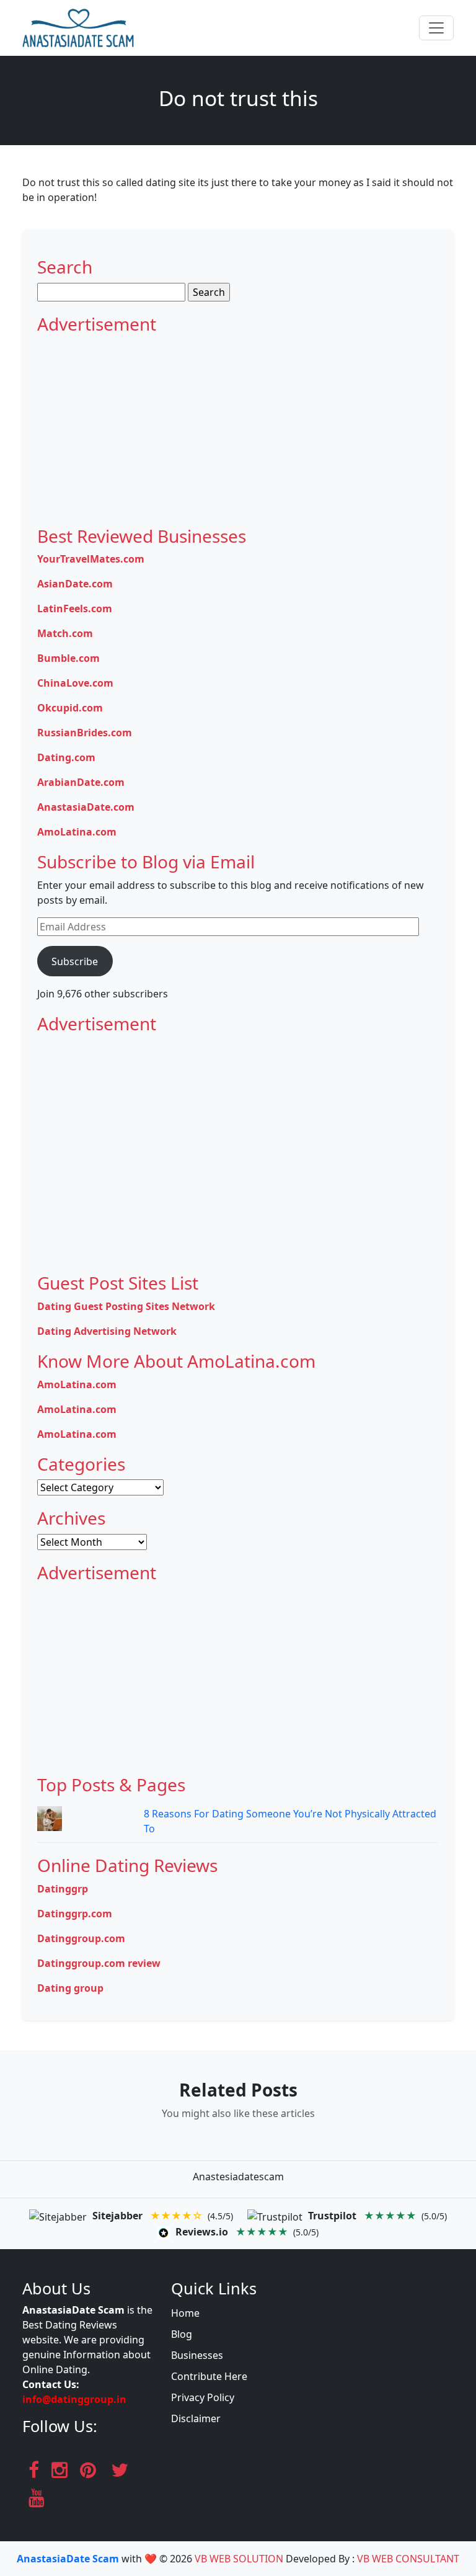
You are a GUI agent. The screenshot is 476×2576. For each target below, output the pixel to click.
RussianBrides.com (85, 733)
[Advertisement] (238, 427)
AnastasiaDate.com (86, 807)
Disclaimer (196, 2418)
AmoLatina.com (77, 832)
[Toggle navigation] (436, 28)
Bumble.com (68, 658)
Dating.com (66, 757)
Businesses (197, 2355)
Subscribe (75, 961)
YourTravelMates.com (91, 559)
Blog (182, 2334)
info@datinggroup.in (74, 2399)
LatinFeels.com (75, 608)
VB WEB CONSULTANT (408, 2559)
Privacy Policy (203, 2397)
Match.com (65, 633)
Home (185, 2313)
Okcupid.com (70, 708)
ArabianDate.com (81, 782)
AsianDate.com (75, 584)
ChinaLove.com (75, 683)
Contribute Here (209, 2376)
